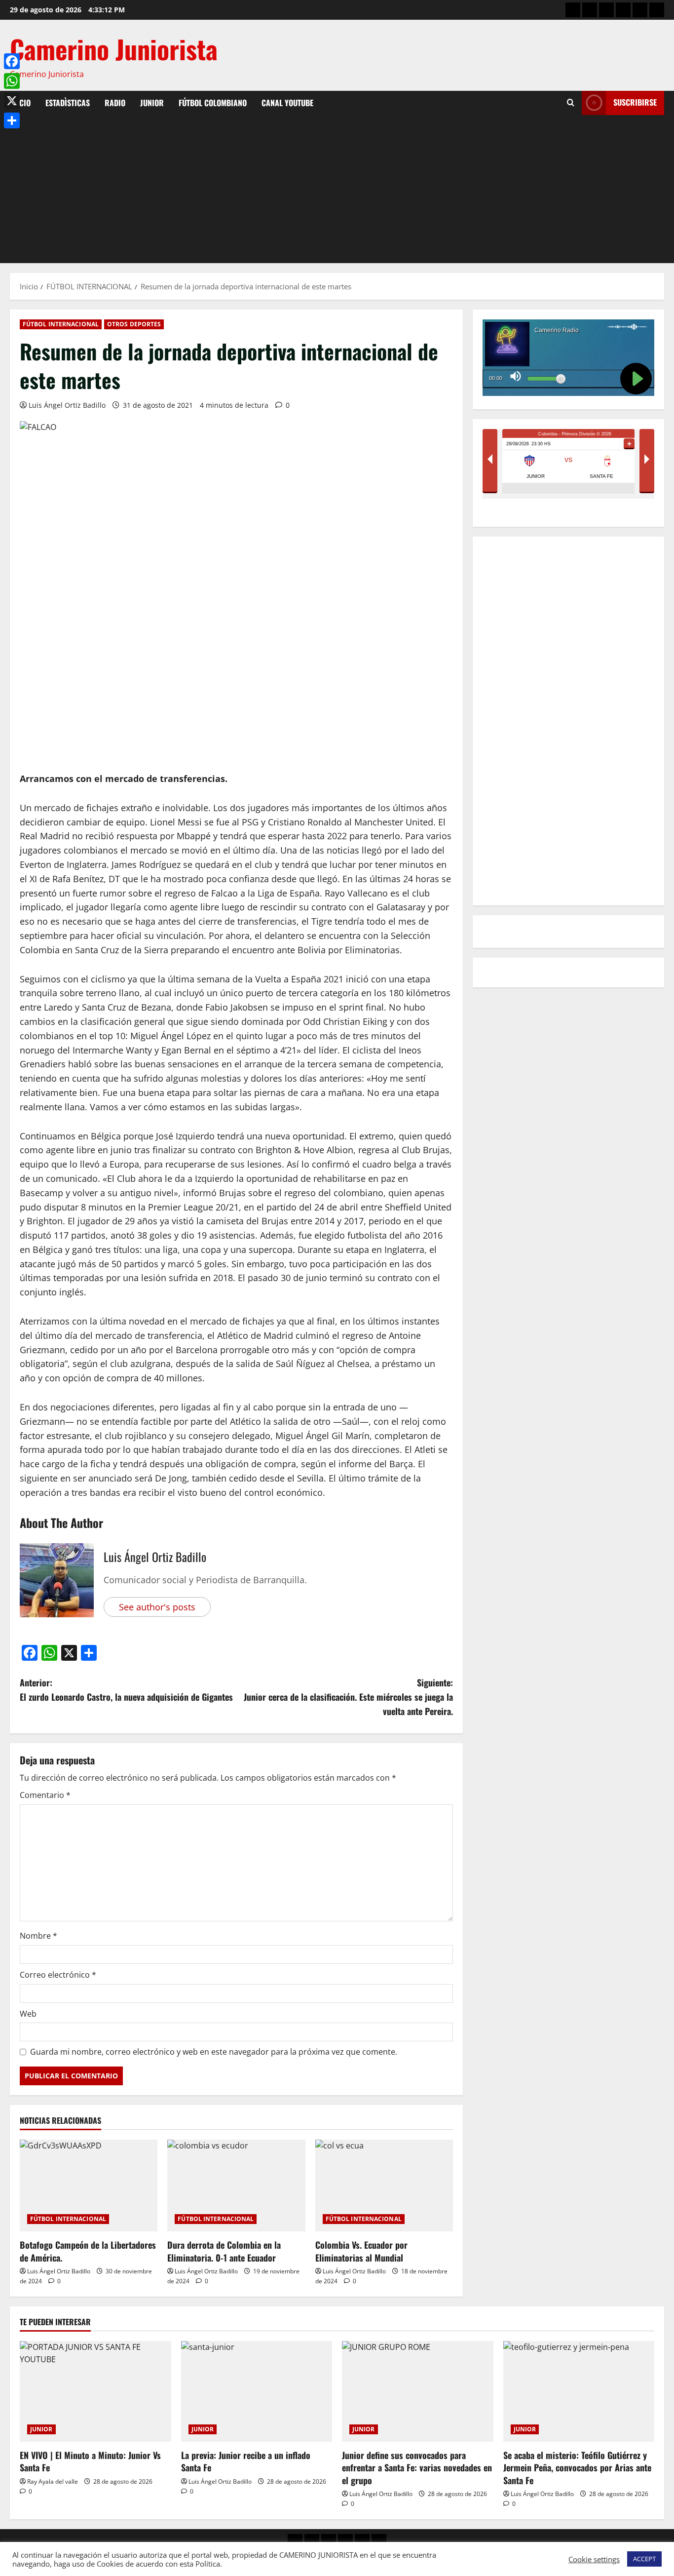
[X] (12, 101)
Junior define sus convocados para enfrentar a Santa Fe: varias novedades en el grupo (417, 2467)
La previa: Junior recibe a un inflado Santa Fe (246, 2461)
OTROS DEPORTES (134, 324)
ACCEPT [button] (644, 2559)
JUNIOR (152, 103)
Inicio (20, 103)
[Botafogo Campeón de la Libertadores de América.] (89, 2186)
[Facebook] (12, 61)
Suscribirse (635, 102)
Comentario (45, 1795)
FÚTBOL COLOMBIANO (213, 103)
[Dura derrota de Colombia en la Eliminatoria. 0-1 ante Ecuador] (236, 2186)
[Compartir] (12, 120)
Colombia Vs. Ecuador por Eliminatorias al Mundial (361, 2251)
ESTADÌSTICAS (68, 103)
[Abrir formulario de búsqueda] (571, 103)
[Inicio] (573, 10)
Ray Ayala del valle (53, 2481)
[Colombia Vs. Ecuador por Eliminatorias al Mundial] (384, 2186)
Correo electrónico (58, 1975)
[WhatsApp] (12, 81)
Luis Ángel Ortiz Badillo (67, 405)
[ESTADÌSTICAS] (590, 10)
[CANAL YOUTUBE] (657, 10)
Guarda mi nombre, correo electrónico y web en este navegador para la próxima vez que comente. (214, 2052)
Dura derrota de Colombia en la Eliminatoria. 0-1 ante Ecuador (224, 2251)
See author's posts (157, 1607)
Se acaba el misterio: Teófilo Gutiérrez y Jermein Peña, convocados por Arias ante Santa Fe (577, 2467)
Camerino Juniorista (114, 49)
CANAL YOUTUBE (287, 103)
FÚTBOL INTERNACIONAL (61, 324)
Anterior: (126, 1690)
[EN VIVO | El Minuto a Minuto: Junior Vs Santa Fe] (95, 2391)
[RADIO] (606, 10)
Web (28, 2014)
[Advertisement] (337, 189)
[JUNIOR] (623, 10)
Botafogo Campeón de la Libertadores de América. (88, 2251)
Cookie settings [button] (594, 2559)
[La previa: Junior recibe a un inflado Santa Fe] (257, 2391)
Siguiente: (348, 1697)
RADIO (115, 103)
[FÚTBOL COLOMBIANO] (640, 10)
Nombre (38, 1936)
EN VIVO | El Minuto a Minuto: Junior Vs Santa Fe (90, 2461)
